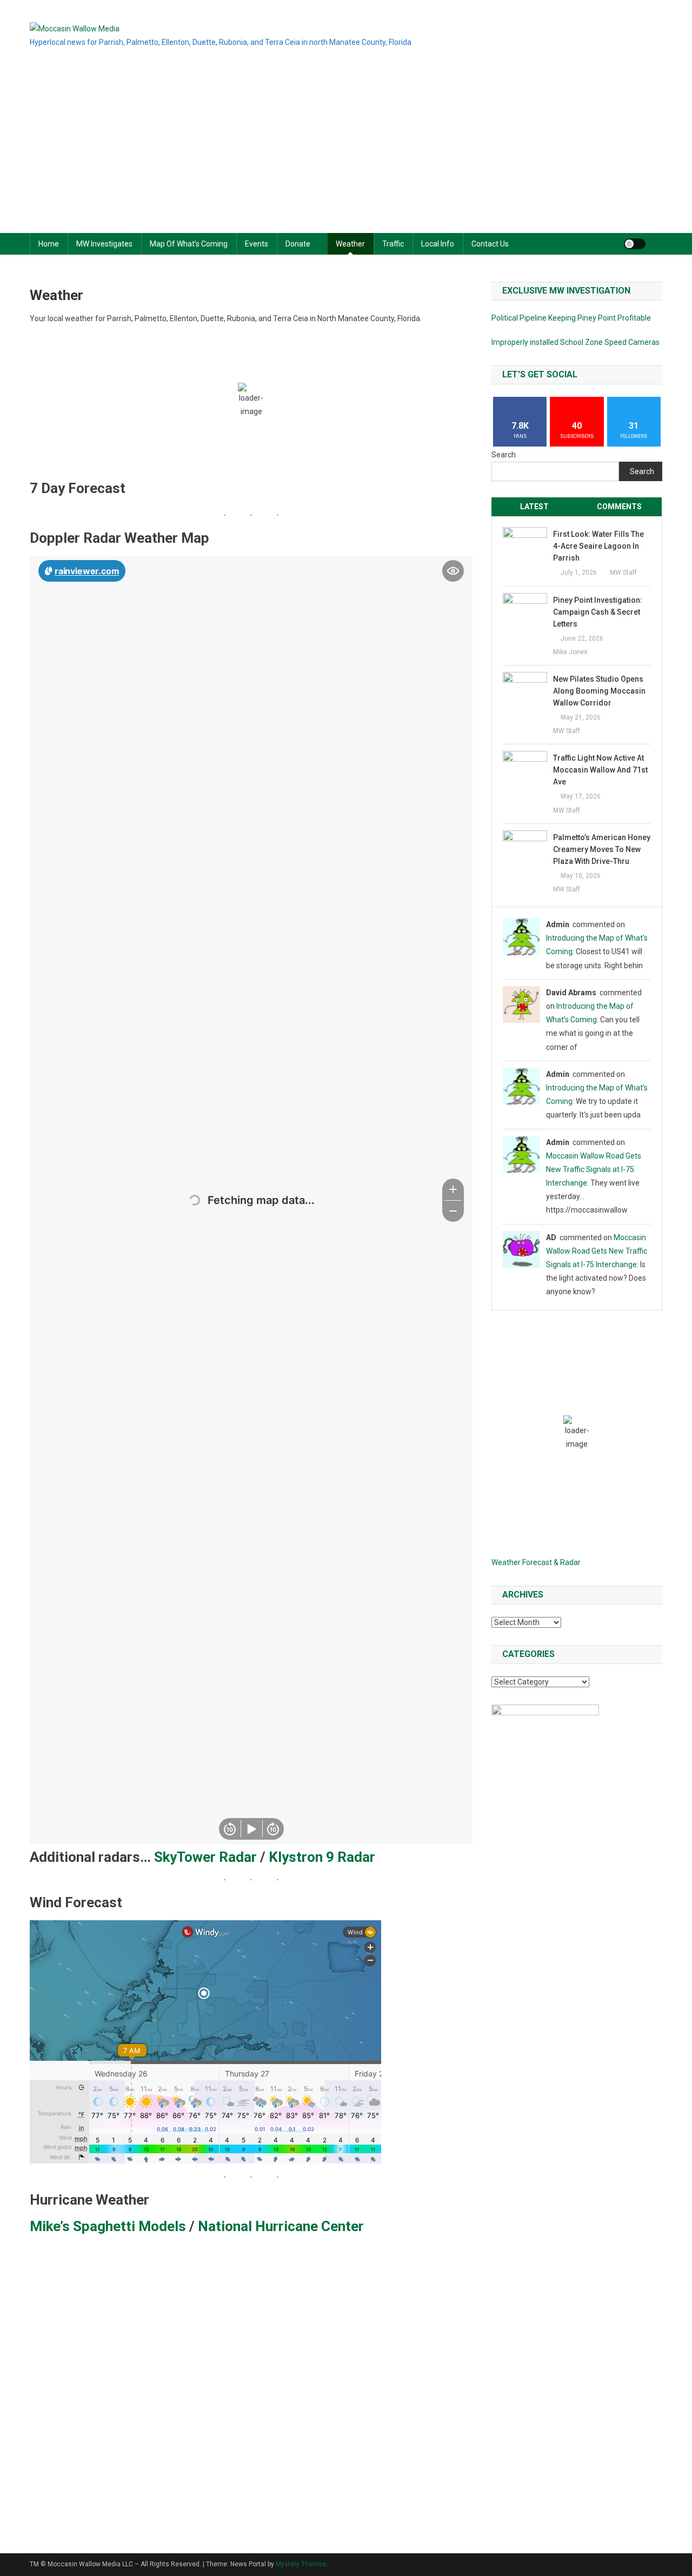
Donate (298, 244)
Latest (534, 507)
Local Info (438, 244)
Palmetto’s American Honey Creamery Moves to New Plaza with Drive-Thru (602, 849)
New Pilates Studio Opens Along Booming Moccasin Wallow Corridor (599, 691)
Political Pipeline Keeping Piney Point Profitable (571, 318)
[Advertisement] (346, 152)
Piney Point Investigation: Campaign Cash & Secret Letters (598, 612)
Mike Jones (570, 652)
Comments (619, 507)
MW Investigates (104, 244)
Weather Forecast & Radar (536, 1562)
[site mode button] (635, 244)
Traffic (393, 244)
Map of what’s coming (189, 244)
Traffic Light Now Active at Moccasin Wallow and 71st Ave (600, 770)
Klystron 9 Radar (322, 1857)
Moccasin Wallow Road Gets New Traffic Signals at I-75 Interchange (594, 1169)
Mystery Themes (301, 2564)
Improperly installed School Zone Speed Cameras (575, 342)
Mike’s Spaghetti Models (108, 2226)
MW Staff (623, 573)
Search (504, 455)
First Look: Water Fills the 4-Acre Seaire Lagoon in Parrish (598, 546)
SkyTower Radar (205, 1857)
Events (257, 244)
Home (49, 244)
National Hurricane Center (281, 2226)
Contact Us (490, 244)
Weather (350, 244)
